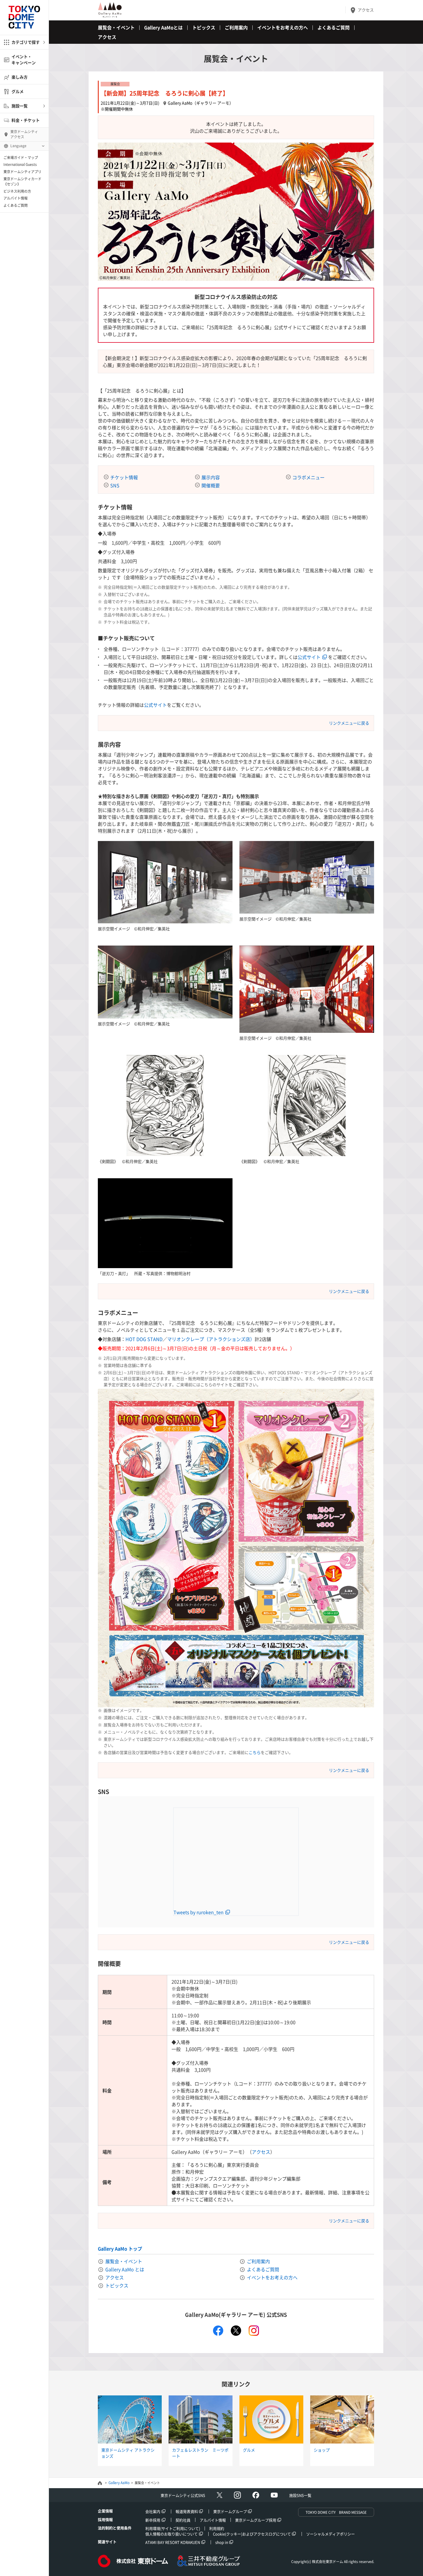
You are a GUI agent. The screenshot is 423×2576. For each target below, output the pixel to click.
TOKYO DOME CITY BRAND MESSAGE (336, 2512)
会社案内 (153, 2511)
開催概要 (211, 485)
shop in (222, 2542)
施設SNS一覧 (300, 2495)
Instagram (237, 2495)
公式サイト (309, 657)
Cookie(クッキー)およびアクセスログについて (252, 2534)
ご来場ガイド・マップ (21, 158)
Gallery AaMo (119, 2483)
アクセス (366, 10)
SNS (115, 485)
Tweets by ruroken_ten (199, 1912)
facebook (218, 2331)
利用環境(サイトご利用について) (173, 2528)
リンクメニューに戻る (349, 723)
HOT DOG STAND (144, 1339)
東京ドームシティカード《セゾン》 (22, 181)
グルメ (18, 91)
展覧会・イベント (116, 27)
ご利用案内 (236, 27)
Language (18, 146)
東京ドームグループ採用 (256, 2520)
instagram (254, 2331)
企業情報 (105, 2511)
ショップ (322, 2450)
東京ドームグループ (230, 2511)
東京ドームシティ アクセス (24, 134)
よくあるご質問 (16, 205)
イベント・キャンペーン (24, 59)
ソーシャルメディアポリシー (330, 2534)
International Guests (20, 164)
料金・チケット (26, 120)
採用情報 (105, 2519)
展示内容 (211, 477)
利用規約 (217, 2528)
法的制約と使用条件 (115, 2528)
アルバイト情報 (16, 198)
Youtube (274, 2495)
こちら (255, 1752)
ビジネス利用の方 (17, 191)
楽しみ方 (20, 77)
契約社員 (183, 2520)
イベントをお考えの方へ (283, 27)
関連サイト (107, 2542)
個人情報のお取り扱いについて (172, 2534)
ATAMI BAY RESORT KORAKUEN (173, 2542)
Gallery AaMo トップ (120, 2249)
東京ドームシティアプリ (22, 172)
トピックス (204, 27)
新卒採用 (153, 2520)
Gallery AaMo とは (125, 2269)
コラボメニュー (308, 477)
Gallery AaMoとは (163, 27)
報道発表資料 (187, 2511)
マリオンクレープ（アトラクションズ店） (211, 1339)
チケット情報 (124, 477)
